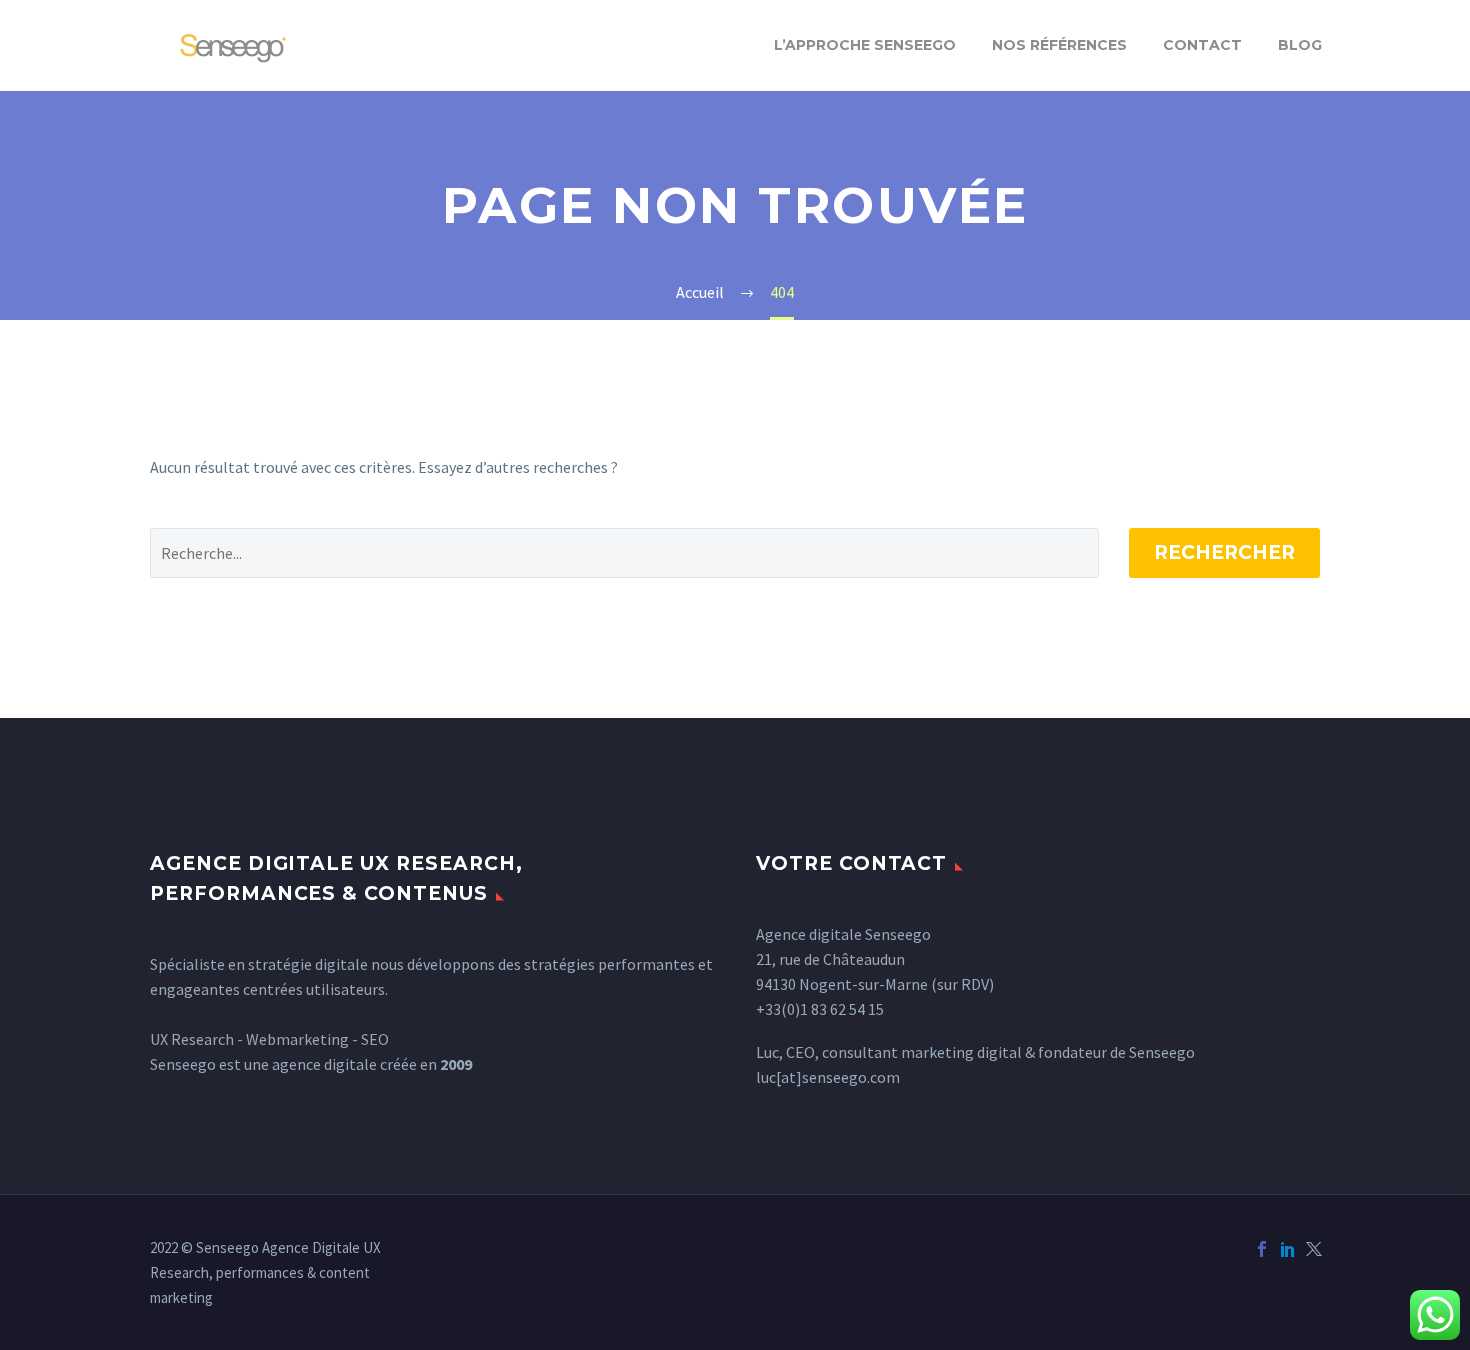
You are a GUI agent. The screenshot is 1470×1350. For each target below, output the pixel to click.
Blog (1300, 45)
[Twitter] (1314, 1249)
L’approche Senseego (865, 45)
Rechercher (1224, 552)
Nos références (1059, 45)
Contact (1202, 45)
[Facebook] (1262, 1249)
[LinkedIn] (1288, 1249)
